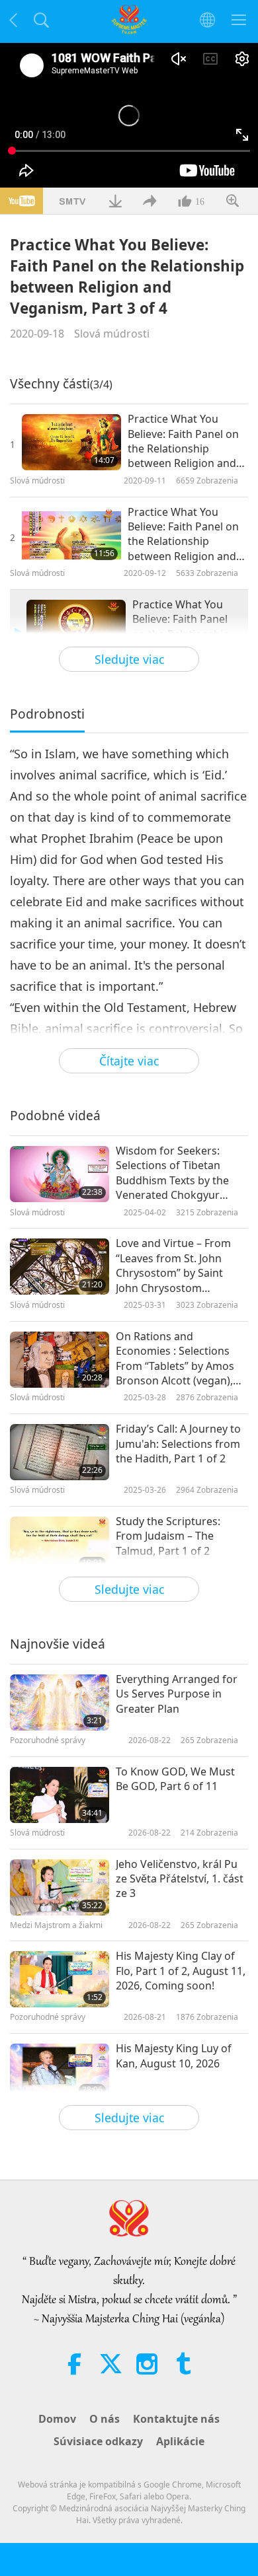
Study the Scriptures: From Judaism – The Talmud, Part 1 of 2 (168, 1536)
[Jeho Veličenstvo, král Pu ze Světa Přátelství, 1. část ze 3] (60, 1887)
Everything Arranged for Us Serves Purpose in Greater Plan (177, 1694)
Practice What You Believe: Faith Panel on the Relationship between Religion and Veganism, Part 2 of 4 (183, 534)
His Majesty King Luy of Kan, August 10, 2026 (174, 2056)
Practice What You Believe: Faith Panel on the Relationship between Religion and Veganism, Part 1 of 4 (183, 441)
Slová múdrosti (112, 334)
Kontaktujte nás (176, 2419)
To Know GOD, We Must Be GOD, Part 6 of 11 (175, 1779)
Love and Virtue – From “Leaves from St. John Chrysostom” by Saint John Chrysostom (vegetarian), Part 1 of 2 (174, 1266)
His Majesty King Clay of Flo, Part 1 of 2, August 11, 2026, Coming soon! (181, 1971)
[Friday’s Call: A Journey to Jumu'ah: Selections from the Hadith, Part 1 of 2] (60, 1452)
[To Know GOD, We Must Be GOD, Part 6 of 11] (60, 1795)
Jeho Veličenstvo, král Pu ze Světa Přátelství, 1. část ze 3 (180, 1879)
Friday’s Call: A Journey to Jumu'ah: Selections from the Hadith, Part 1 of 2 (178, 1444)
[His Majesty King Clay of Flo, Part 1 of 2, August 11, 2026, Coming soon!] (60, 1979)
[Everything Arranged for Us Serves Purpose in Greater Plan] (60, 1702)
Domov (57, 2419)
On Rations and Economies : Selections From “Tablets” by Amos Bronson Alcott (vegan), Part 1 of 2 (175, 1359)
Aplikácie (180, 2441)
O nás (105, 2419)
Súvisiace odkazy (98, 2441)
